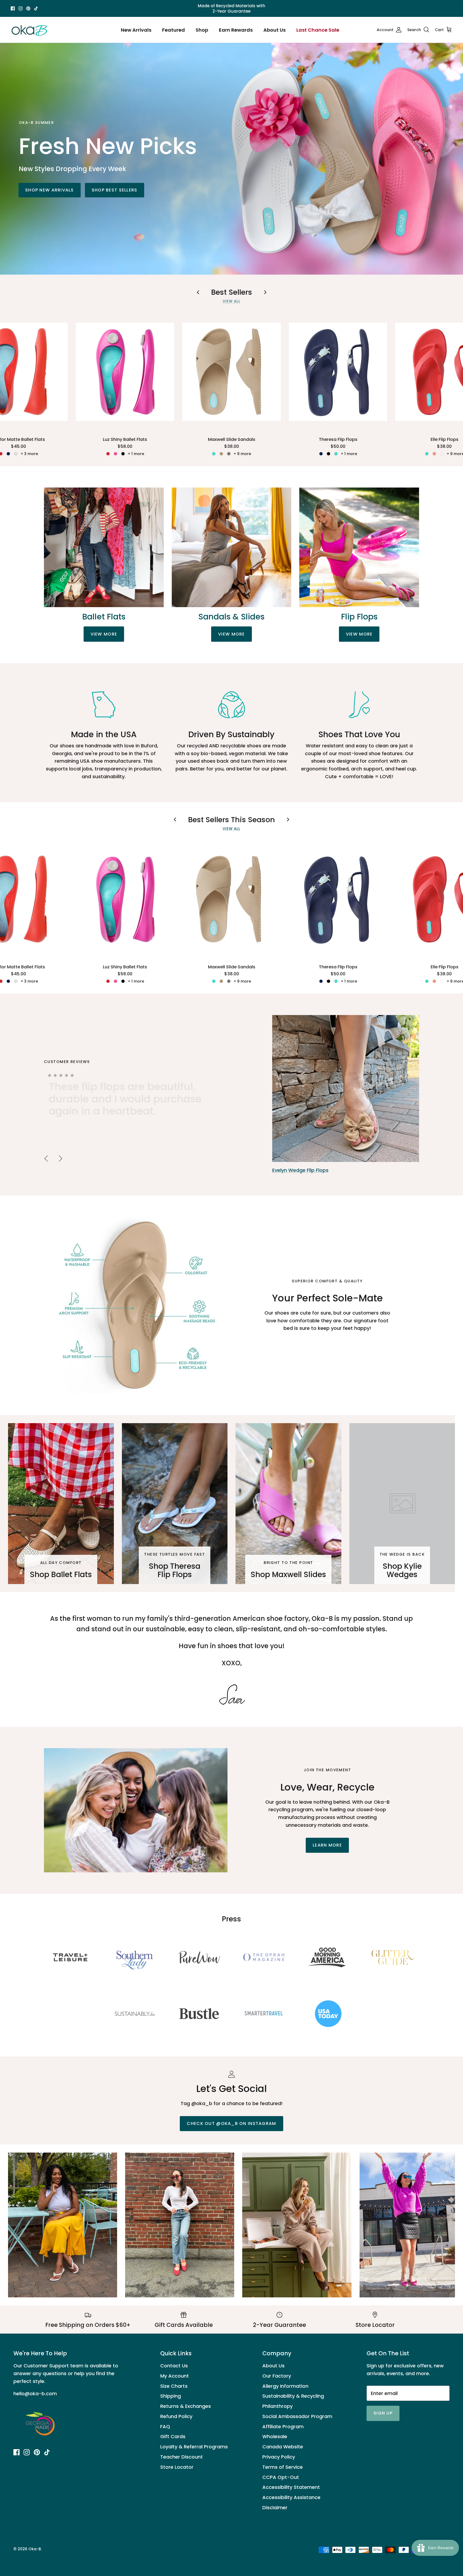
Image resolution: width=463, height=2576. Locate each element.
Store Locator (177, 2467)
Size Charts (174, 2386)
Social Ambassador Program (297, 2416)
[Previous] (46, 1158)
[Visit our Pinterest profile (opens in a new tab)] (28, 8)
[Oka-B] (29, 30)
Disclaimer (275, 2507)
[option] (231, 1095)
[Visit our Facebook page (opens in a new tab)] (13, 8)
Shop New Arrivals (50, 190)
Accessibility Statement (291, 2487)
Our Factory (277, 2376)
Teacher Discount (182, 2457)
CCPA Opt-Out (281, 2477)
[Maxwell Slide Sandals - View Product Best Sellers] (231, 372)
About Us (275, 30)
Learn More (327, 1845)
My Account (175, 2376)
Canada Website (283, 2447)
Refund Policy (176, 2416)
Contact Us (174, 2366)
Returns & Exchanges (186, 2406)
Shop (202, 30)
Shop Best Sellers (115, 190)
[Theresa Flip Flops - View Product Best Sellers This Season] (338, 899)
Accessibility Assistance (291, 2497)
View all (232, 301)
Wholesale (275, 2436)
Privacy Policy (279, 2457)
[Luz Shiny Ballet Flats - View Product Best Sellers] (125, 372)
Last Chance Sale (318, 30)
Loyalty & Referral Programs (194, 2447)
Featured (173, 30)
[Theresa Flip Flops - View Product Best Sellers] (338, 372)
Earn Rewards (236, 30)
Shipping (171, 2396)
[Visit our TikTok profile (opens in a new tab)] (36, 8)
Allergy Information (285, 2386)
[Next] (61, 1158)
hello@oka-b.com (35, 2394)
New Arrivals (136, 30)
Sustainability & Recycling (293, 2396)
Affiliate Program (283, 2426)
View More (104, 634)
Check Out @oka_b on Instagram (231, 2123)
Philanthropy (277, 2406)
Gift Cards (173, 2436)
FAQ (165, 2426)
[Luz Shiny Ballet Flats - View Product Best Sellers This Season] (125, 899)
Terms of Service (283, 2467)
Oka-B (35, 2549)
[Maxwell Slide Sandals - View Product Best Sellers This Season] (231, 899)
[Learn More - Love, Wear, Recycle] (136, 1810)
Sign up (383, 2413)
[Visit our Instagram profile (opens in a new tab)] (20, 8)
